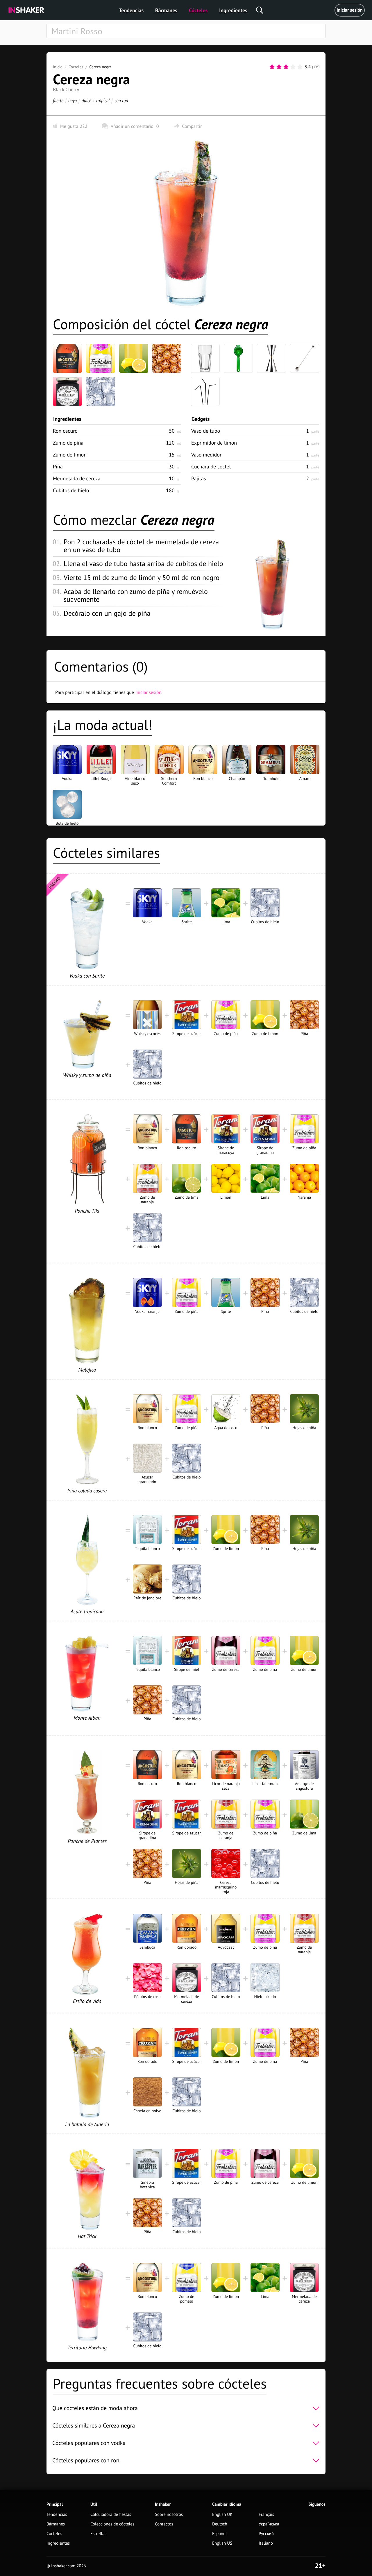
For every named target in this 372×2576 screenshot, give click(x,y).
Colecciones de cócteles (112, 2524)
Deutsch (220, 2524)
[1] (272, 67)
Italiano (266, 2543)
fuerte (58, 100)
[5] (300, 67)
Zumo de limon (70, 455)
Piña (58, 467)
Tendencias (131, 10)
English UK (222, 2515)
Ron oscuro (65, 431)
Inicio (58, 67)
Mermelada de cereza (77, 478)
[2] (279, 67)
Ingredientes (233, 10)
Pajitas (199, 478)
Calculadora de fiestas (111, 2515)
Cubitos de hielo (71, 490)
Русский (266, 2534)
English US (222, 2543)
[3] (286, 67)
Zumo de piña (68, 443)
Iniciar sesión (350, 10)
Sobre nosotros (169, 2515)
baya (73, 100)
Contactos (164, 2524)
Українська (269, 2524)
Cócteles (198, 10)
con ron (121, 100)
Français (266, 2515)
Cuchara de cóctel (211, 467)
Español (220, 2534)
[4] (293, 67)
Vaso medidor (206, 455)
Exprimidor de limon (214, 443)
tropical (103, 100)
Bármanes (166, 10)
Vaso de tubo (206, 431)
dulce (86, 100)
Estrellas (98, 2534)
